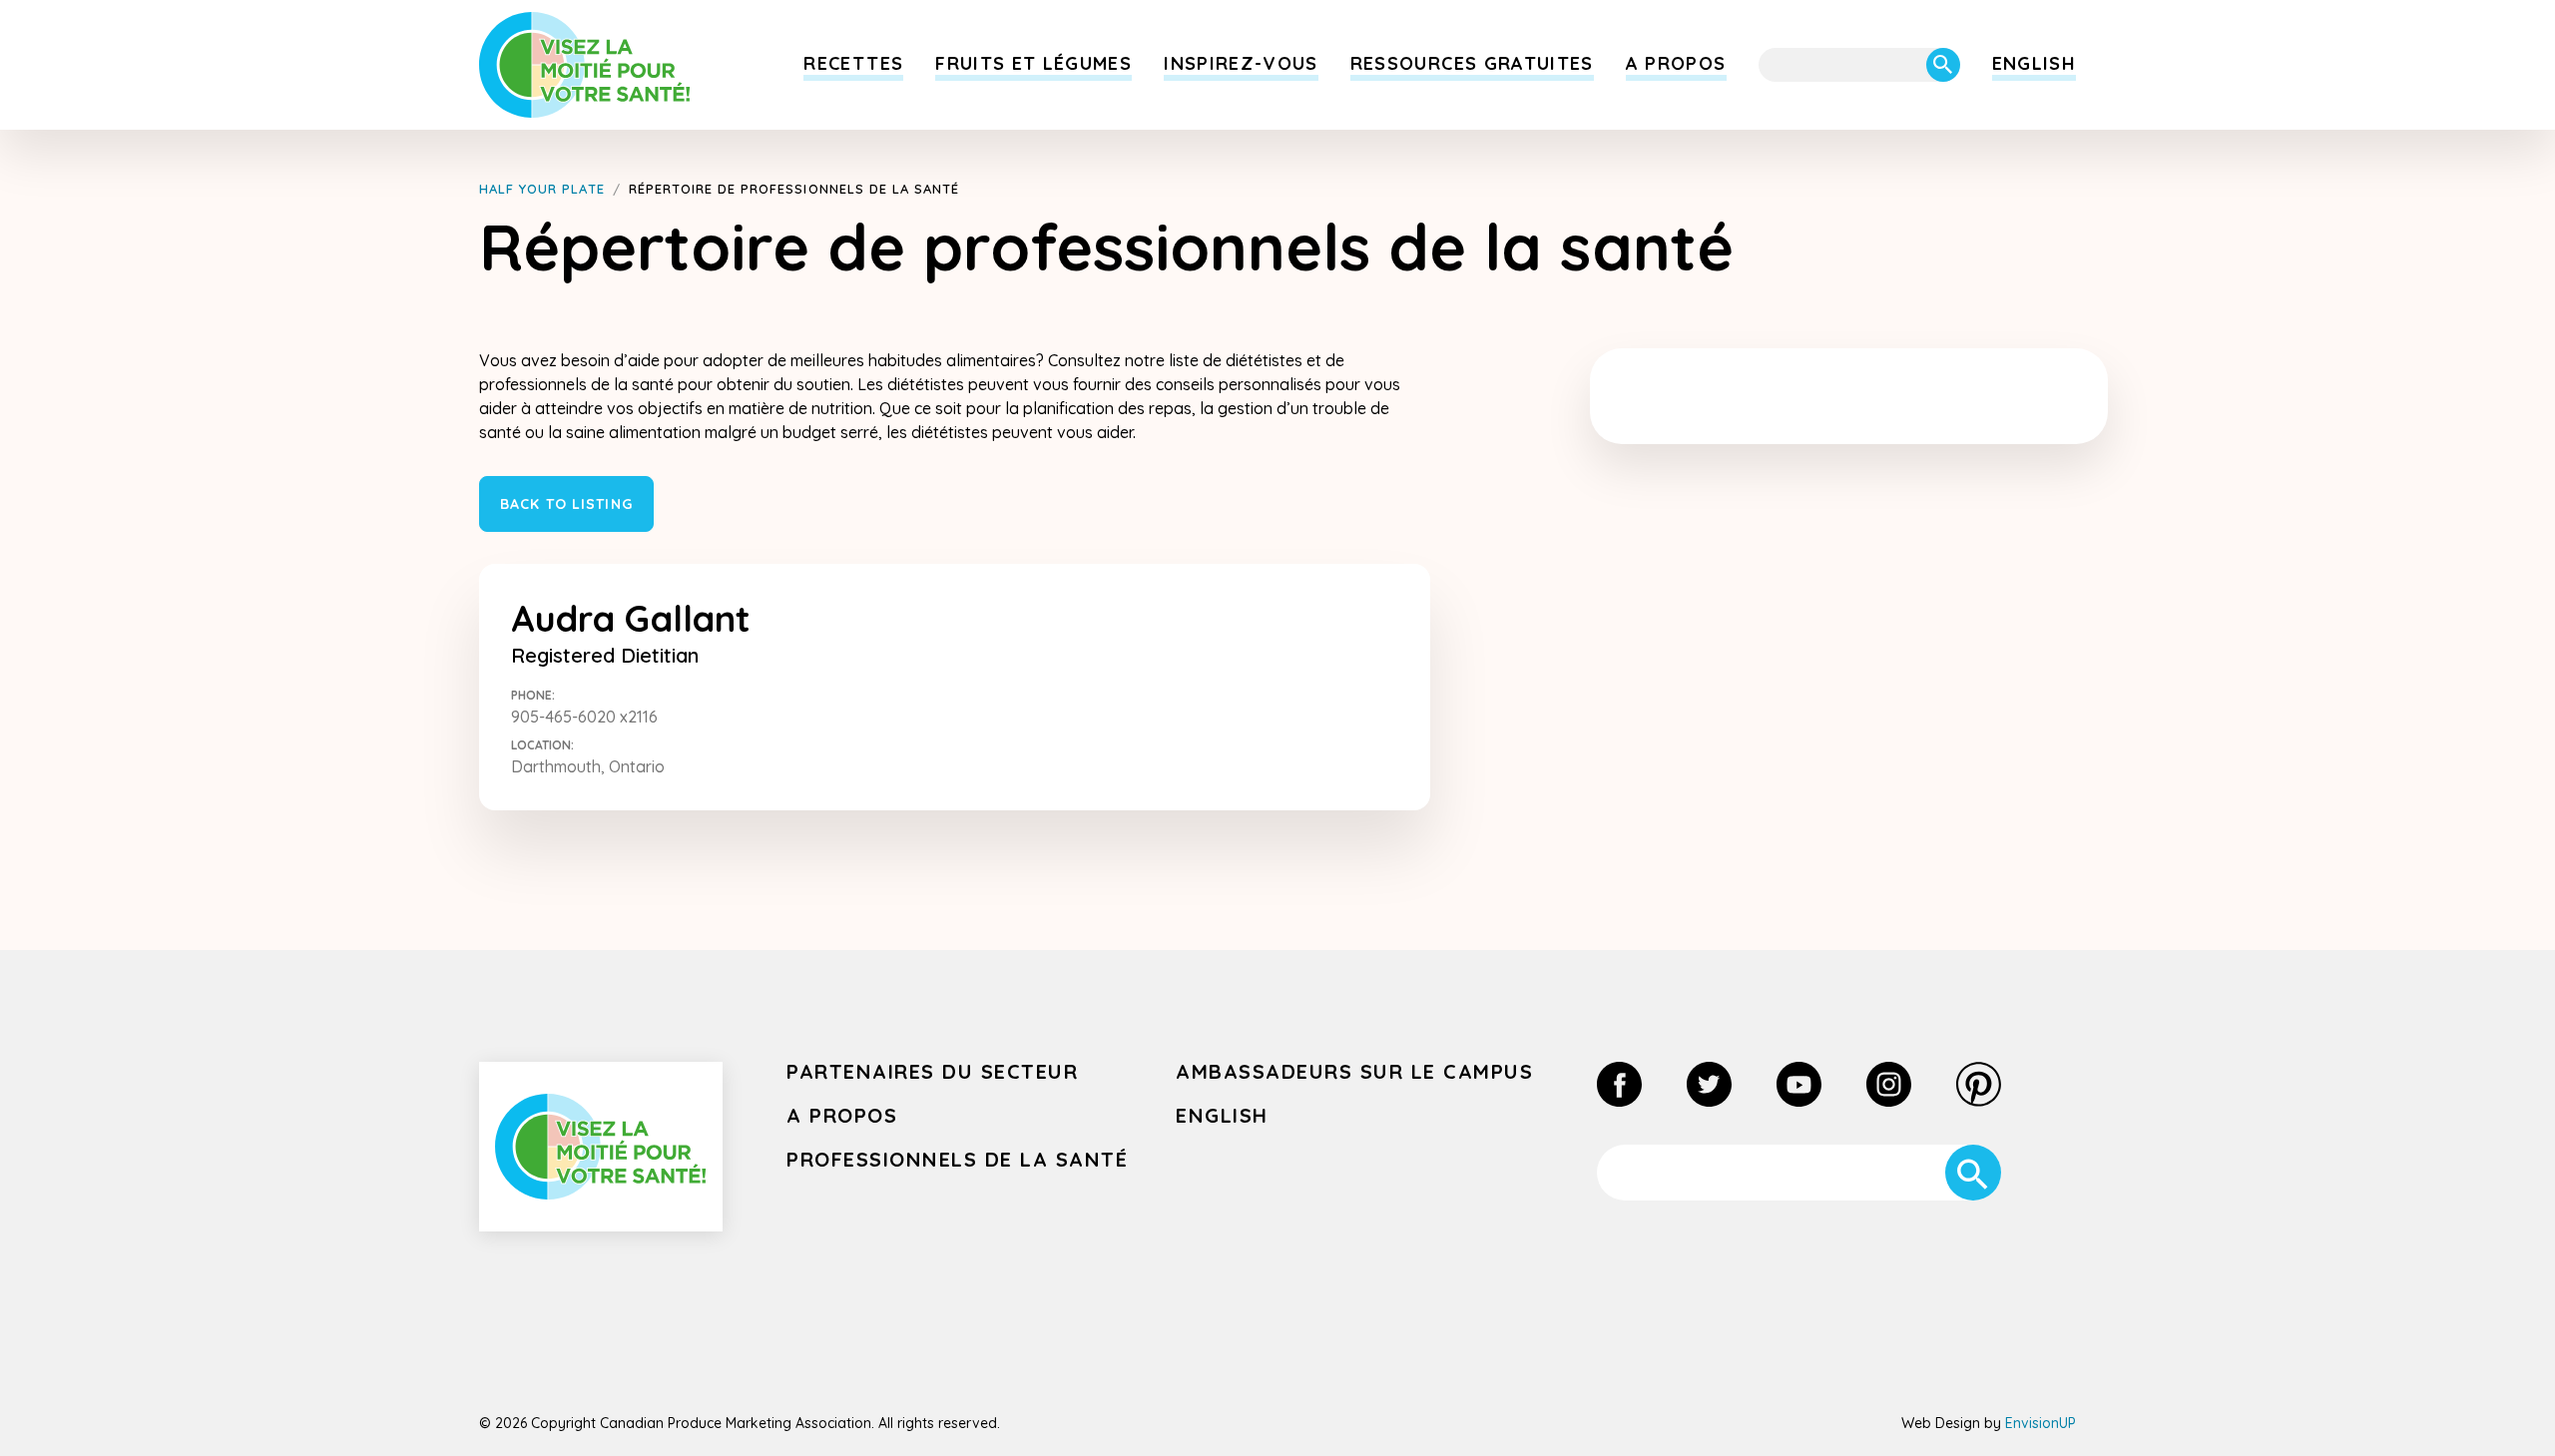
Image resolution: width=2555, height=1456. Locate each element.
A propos (1676, 63)
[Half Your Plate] (585, 65)
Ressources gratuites (1472, 63)
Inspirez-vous (1241, 63)
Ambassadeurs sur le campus (1354, 1071)
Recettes (853, 63)
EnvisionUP (2041, 1423)
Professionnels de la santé (957, 1159)
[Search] (1943, 65)
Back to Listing (566, 504)
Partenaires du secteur (932, 1071)
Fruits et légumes (1033, 63)
